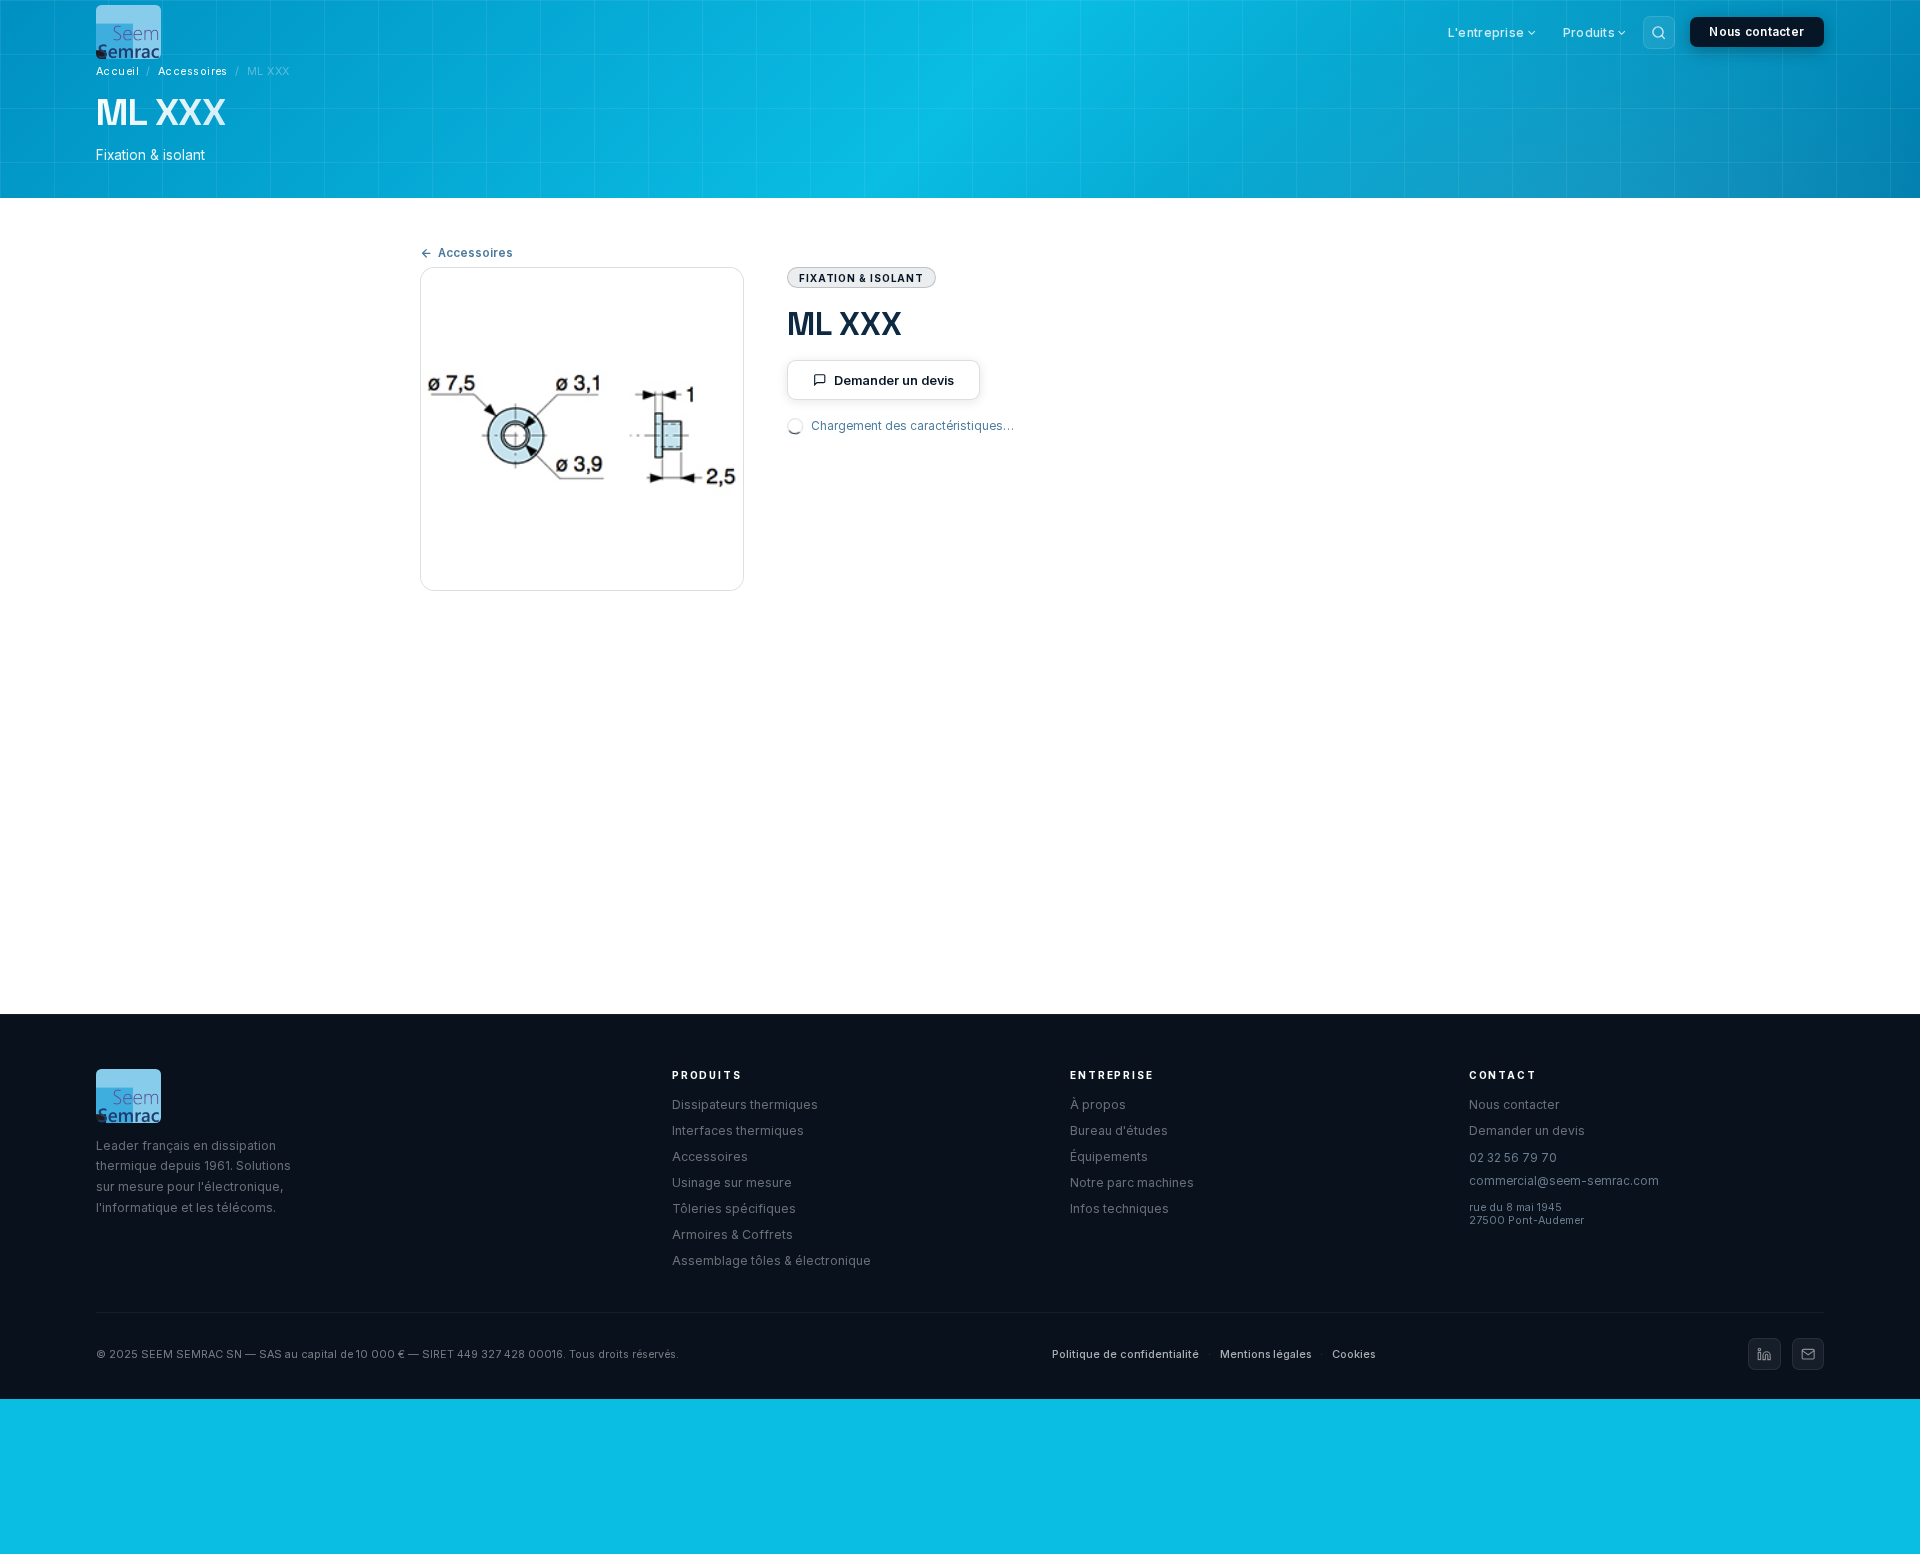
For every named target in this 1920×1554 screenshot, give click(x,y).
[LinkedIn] (1764, 1354)
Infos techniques (1119, 1208)
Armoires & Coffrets (732, 1234)
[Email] (1808, 1354)
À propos (1098, 1104)
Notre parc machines (1132, 1182)
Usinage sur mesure (732, 1182)
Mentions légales (1265, 1354)
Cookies (1353, 1354)
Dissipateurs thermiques (745, 1104)
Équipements (1109, 1156)
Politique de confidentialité (1125, 1354)
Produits (1589, 32)
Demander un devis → (880, 904)
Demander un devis (894, 380)
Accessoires (193, 71)
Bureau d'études (1119, 1130)
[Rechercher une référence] (1659, 32)
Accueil (117, 71)
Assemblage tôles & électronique (771, 1260)
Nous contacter (1756, 32)
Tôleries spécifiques (734, 1208)
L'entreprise (1486, 32)
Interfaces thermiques (738, 1130)
